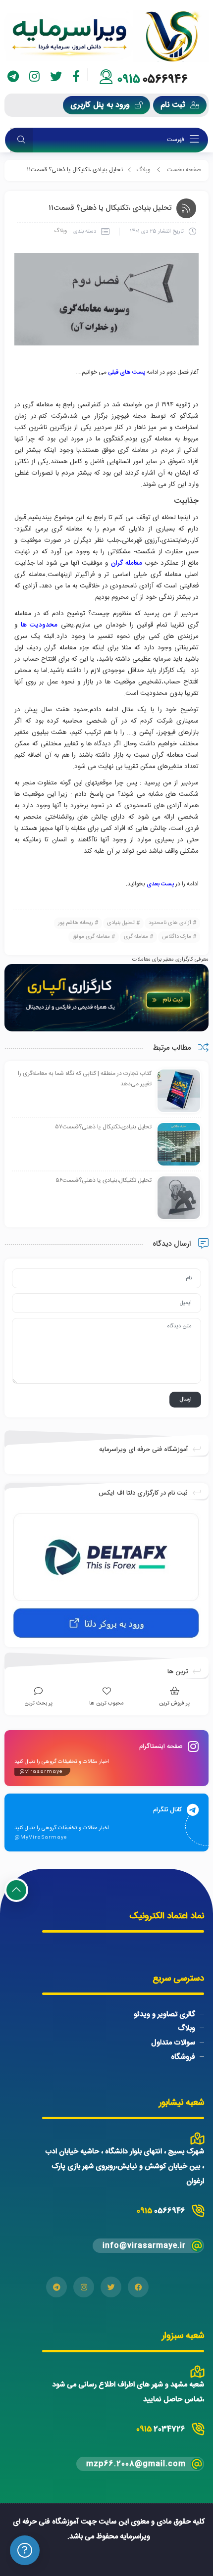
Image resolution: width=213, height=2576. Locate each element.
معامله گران (127, 563)
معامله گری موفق (91, 937)
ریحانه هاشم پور (76, 923)
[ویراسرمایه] (106, 36)
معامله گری (136, 937)
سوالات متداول (173, 2043)
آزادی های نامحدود (170, 923)
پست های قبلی (127, 372)
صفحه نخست (184, 170)
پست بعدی (160, 884)
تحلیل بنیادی (121, 923)
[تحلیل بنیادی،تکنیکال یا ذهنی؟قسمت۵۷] (179, 1145)
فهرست (176, 140)
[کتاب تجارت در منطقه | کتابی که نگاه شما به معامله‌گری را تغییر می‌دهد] (179, 1091)
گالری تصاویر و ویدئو (164, 2014)
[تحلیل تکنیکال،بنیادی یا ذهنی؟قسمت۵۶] (179, 1198)
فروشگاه (183, 2057)
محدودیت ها (39, 625)
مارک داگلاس (177, 937)
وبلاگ (143, 170)
